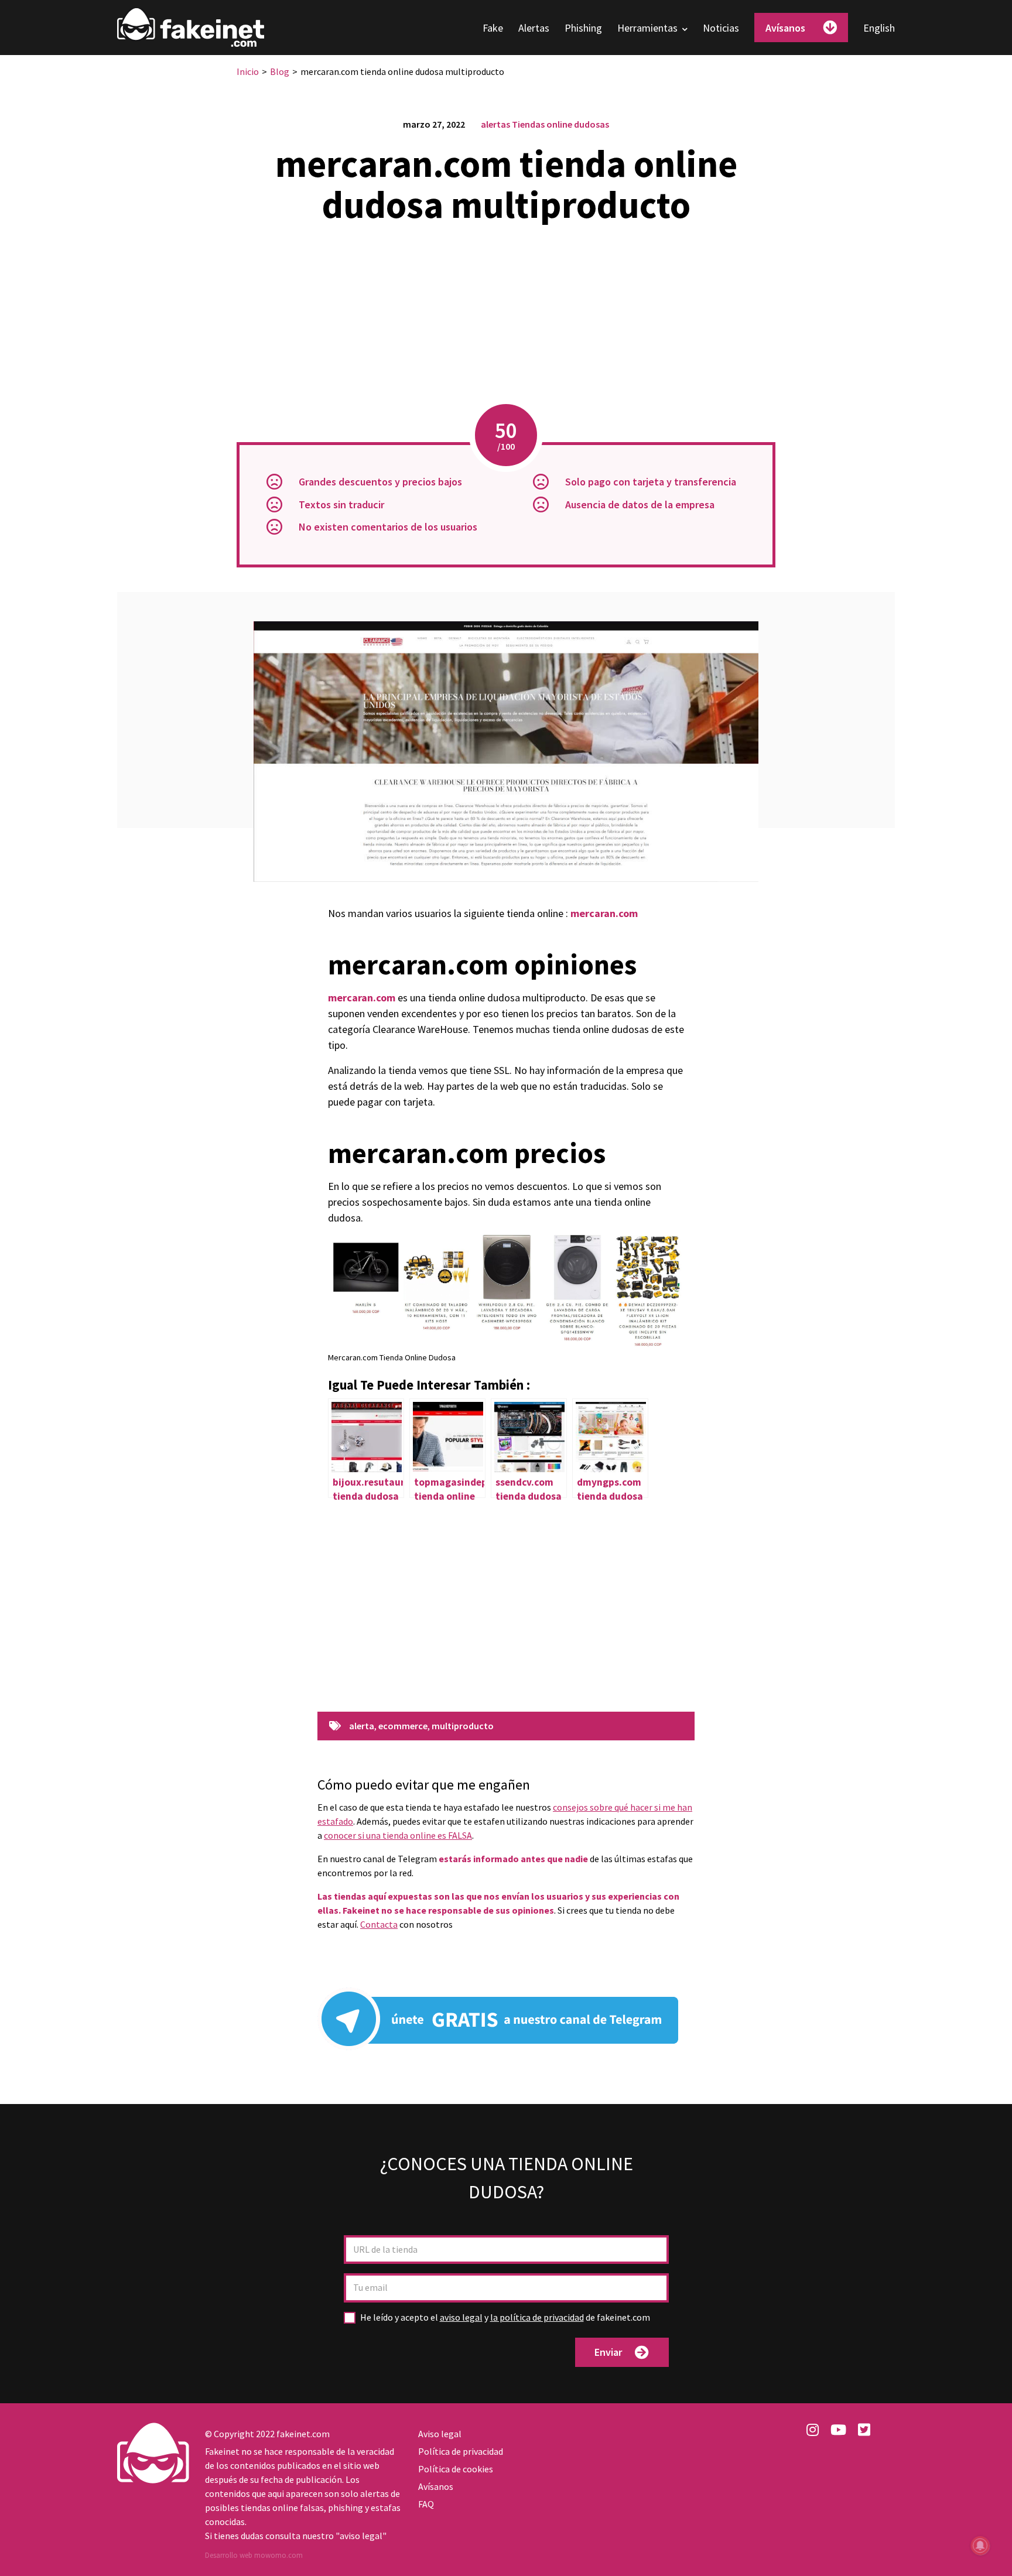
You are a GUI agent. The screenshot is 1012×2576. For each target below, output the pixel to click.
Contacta (379, 1924)
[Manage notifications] (980, 2546)
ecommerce (403, 1726)
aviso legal (461, 2317)
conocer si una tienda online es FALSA (398, 1835)
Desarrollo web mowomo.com (254, 2555)
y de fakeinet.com (505, 2317)
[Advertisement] (506, 316)
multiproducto (463, 1726)
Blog (280, 71)
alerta (362, 1726)
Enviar (608, 2352)
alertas (495, 124)
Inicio (248, 71)
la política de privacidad (537, 2317)
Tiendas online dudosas (560, 124)
